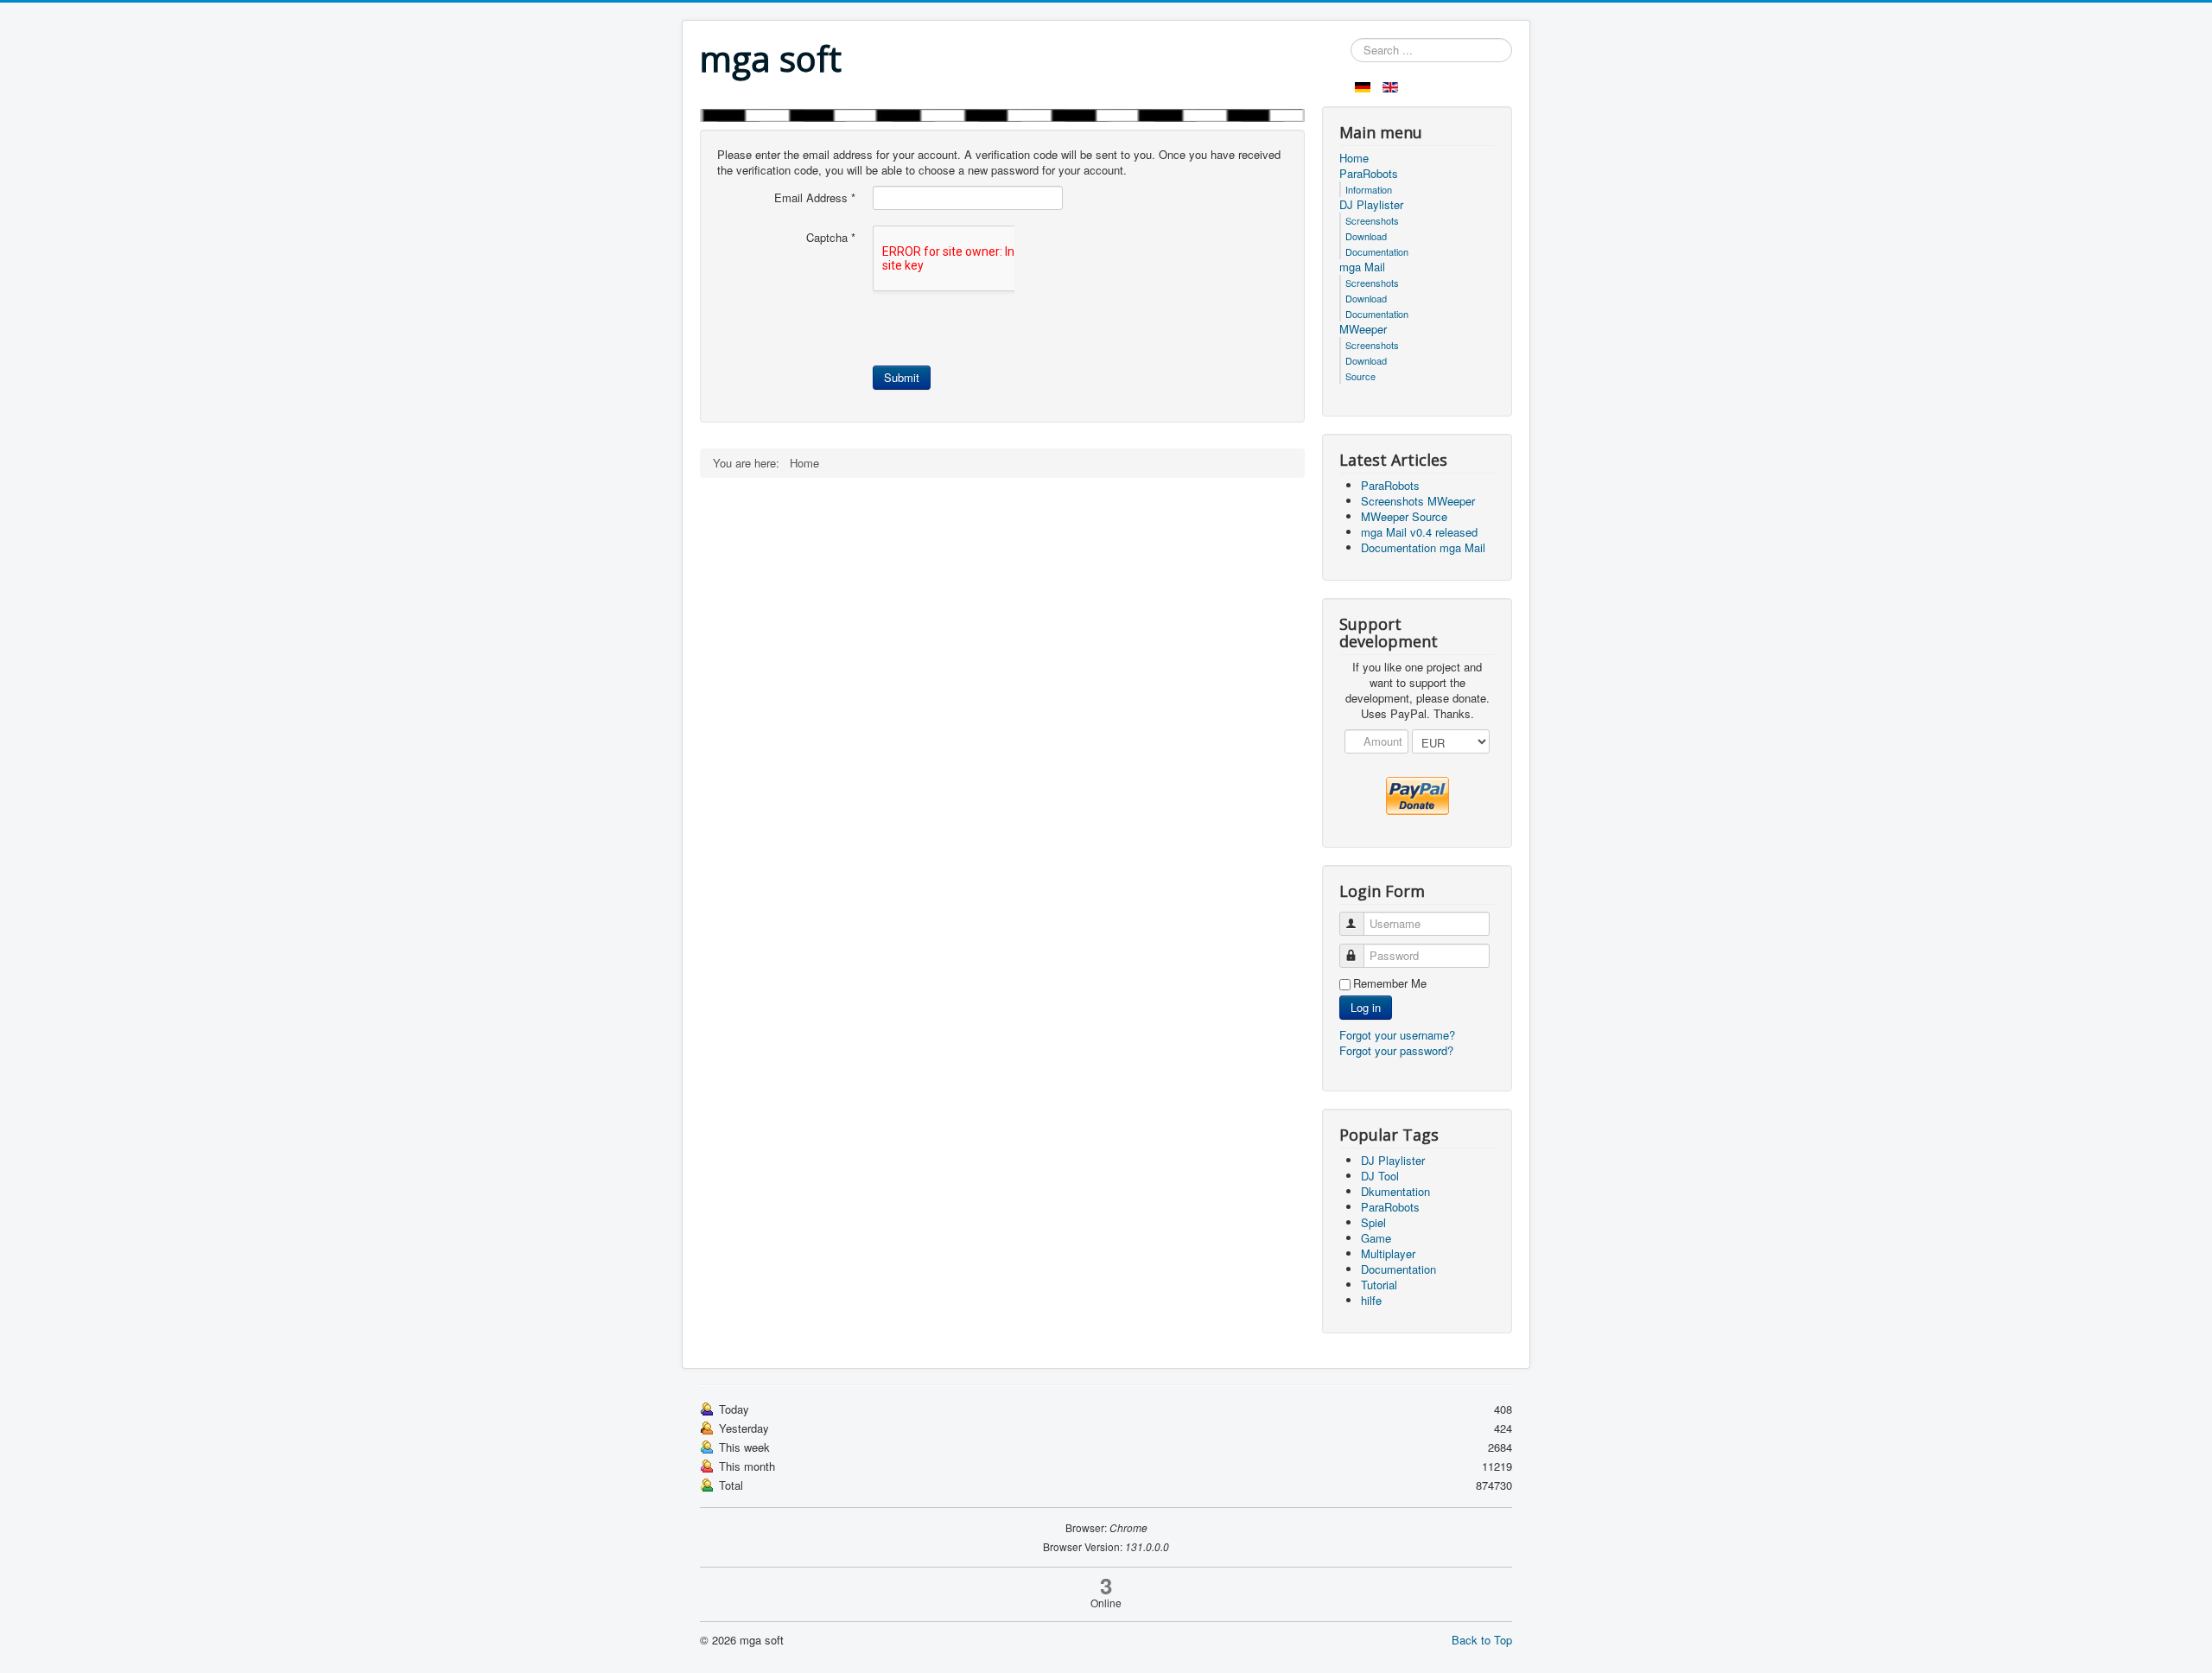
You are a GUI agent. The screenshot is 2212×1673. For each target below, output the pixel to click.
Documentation (1377, 251)
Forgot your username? (1397, 1035)
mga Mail (1362, 267)
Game (1376, 1238)
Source (1360, 376)
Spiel (1373, 1222)
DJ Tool (1380, 1176)
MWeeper (1363, 329)
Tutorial (1379, 1285)
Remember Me (1390, 983)
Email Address (815, 198)
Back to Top (1482, 1640)
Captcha (831, 238)
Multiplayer (1388, 1253)
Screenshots (1372, 220)
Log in (1366, 1007)
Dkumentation (1395, 1191)
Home (1354, 158)
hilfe (1371, 1300)
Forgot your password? (1396, 1050)
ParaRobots (1369, 174)
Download (1366, 236)
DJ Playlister (1371, 205)
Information (1369, 189)
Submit (902, 377)
